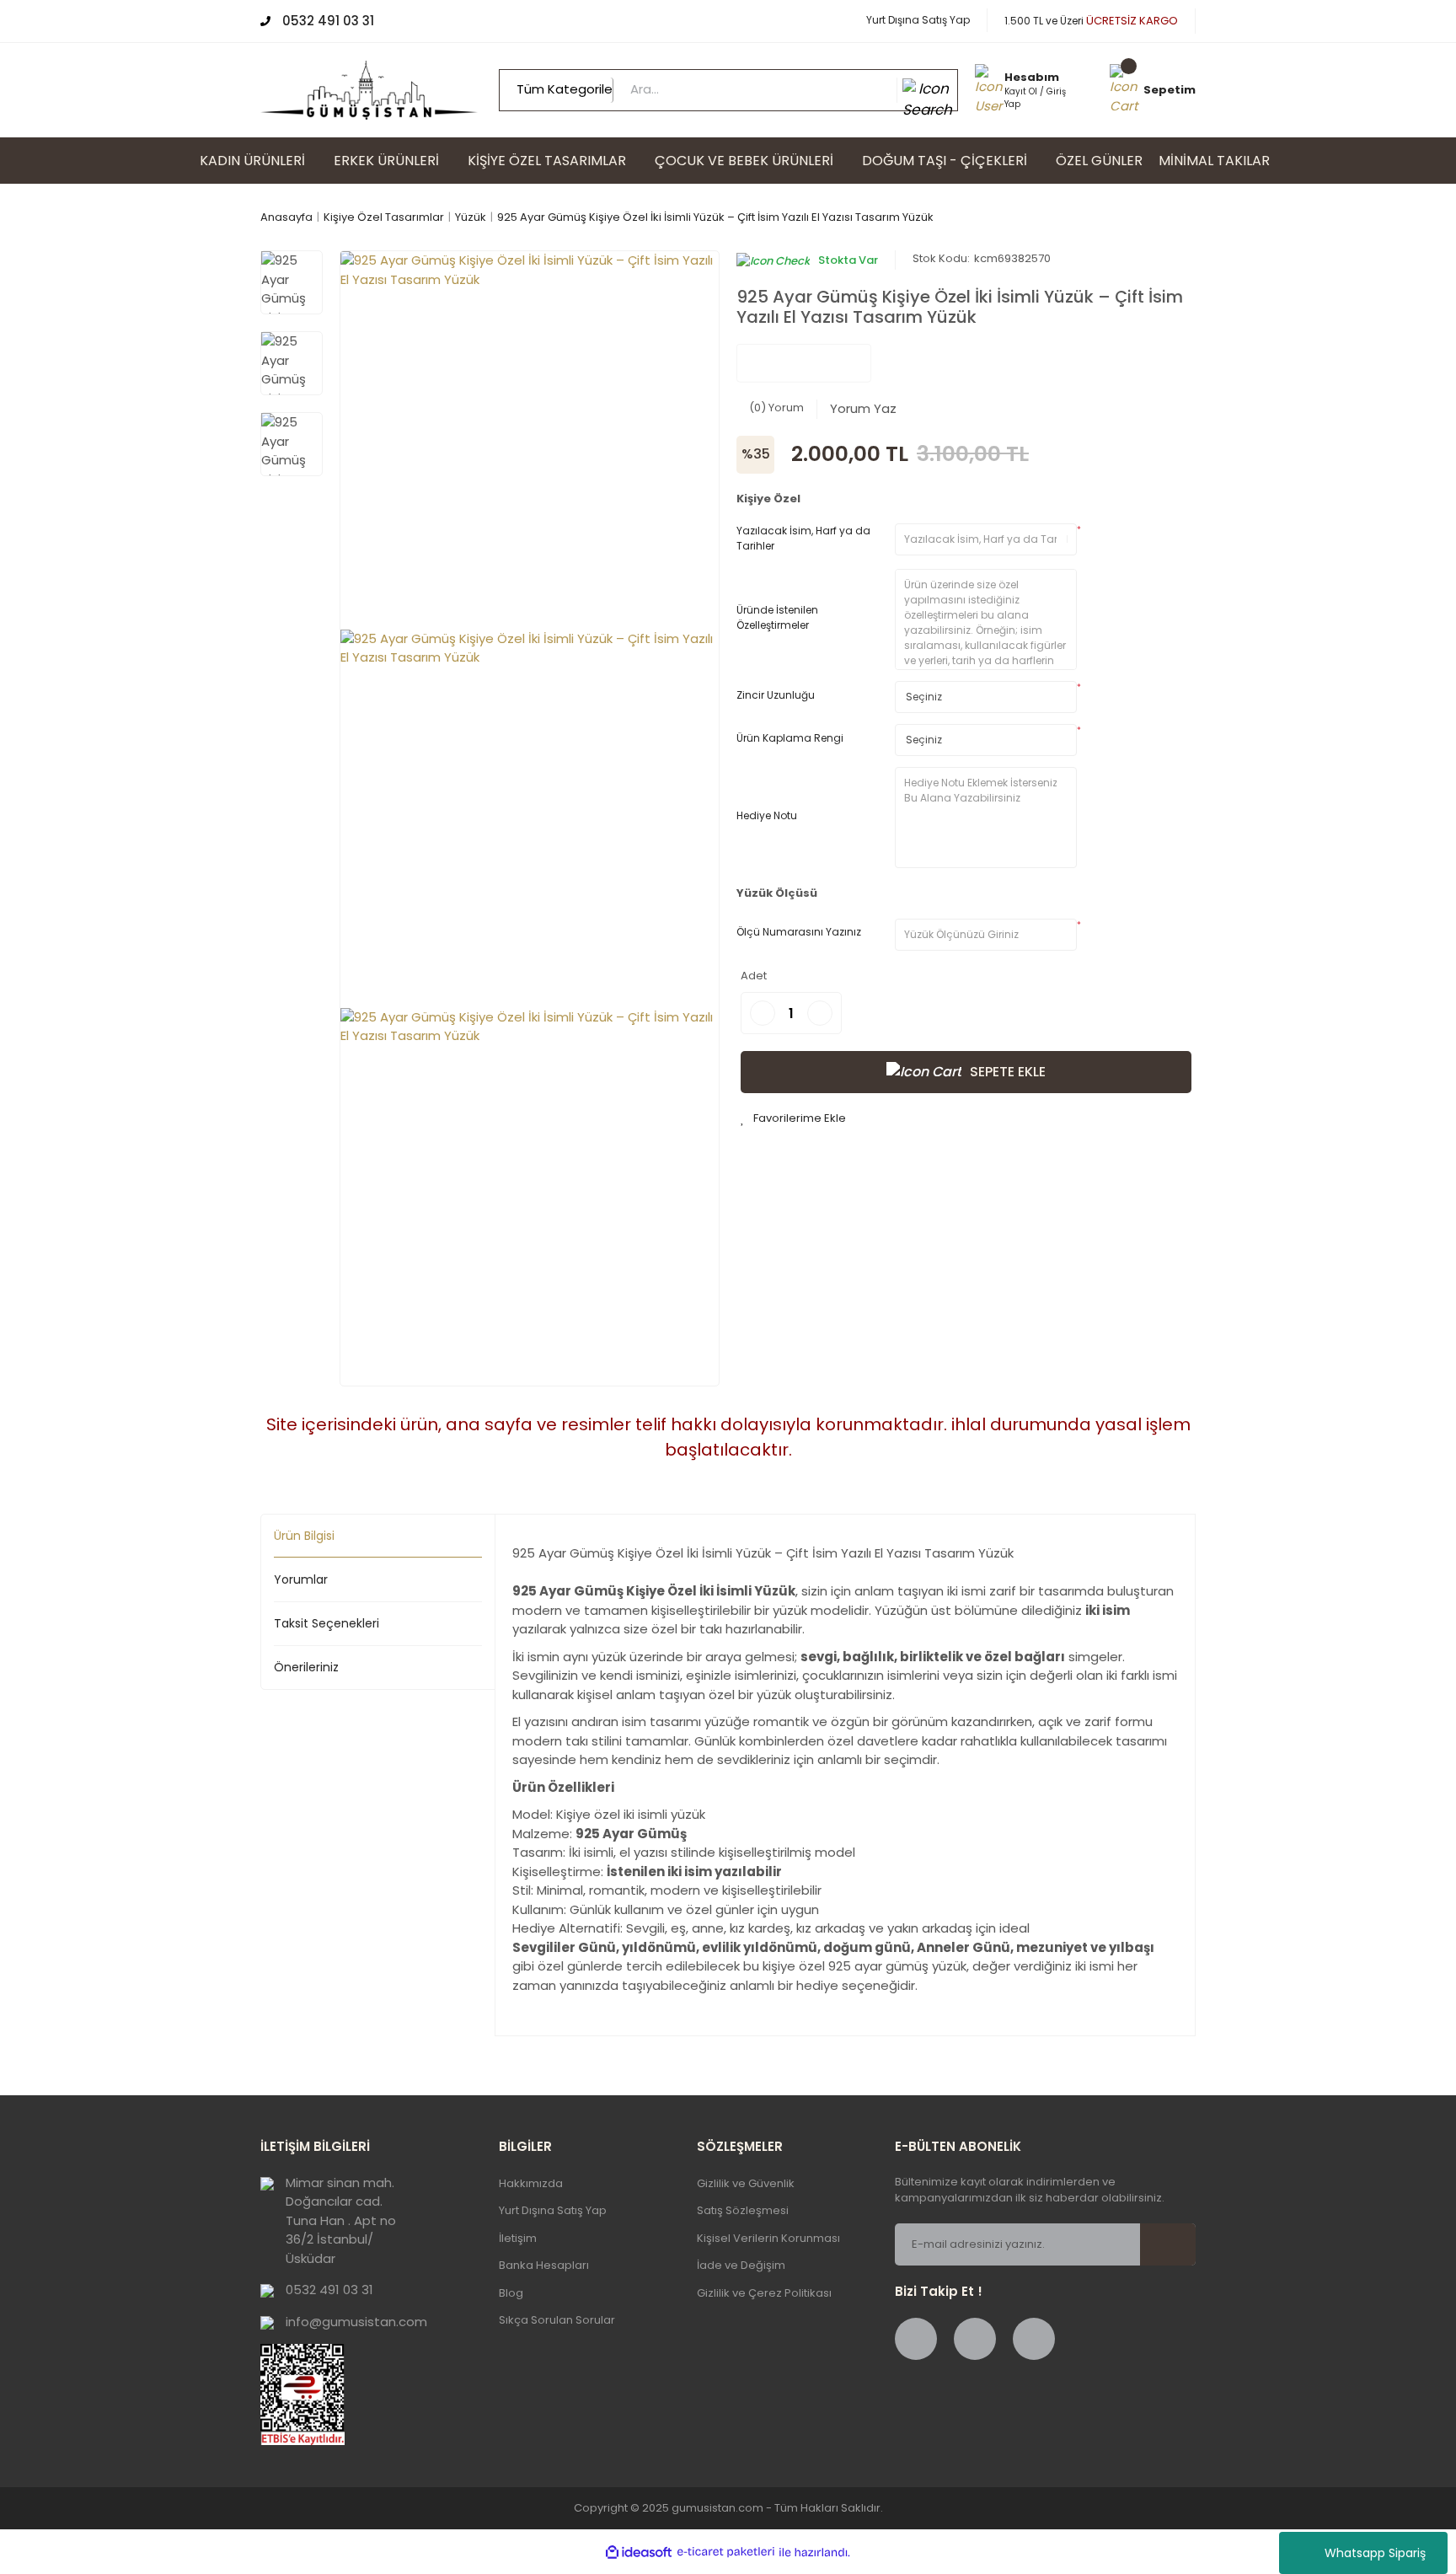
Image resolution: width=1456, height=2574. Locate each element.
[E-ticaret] (726, 2553)
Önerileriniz (306, 1667)
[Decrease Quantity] (763, 1013)
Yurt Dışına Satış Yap (918, 20)
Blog (511, 2293)
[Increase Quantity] (820, 1013)
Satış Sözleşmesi (743, 2210)
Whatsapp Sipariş (1375, 2553)
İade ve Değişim (741, 2265)
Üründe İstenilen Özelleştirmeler (777, 617)
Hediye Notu (767, 815)
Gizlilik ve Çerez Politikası (764, 2293)
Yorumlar (301, 1579)
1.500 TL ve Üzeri (1091, 21)
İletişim (518, 2238)
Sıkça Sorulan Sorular (557, 2320)
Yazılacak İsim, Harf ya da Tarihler (803, 538)
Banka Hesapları (544, 2265)
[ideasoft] (639, 2553)
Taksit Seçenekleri (327, 1623)
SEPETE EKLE (1008, 1072)
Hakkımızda (531, 2183)
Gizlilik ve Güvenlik (746, 2183)
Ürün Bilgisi (304, 1536)
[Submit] (1178, 2244)
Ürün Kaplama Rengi (790, 738)
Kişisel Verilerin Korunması (768, 2238)
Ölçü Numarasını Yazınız (799, 932)
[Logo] (369, 89)
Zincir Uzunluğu (776, 695)
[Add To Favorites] (793, 1118)
